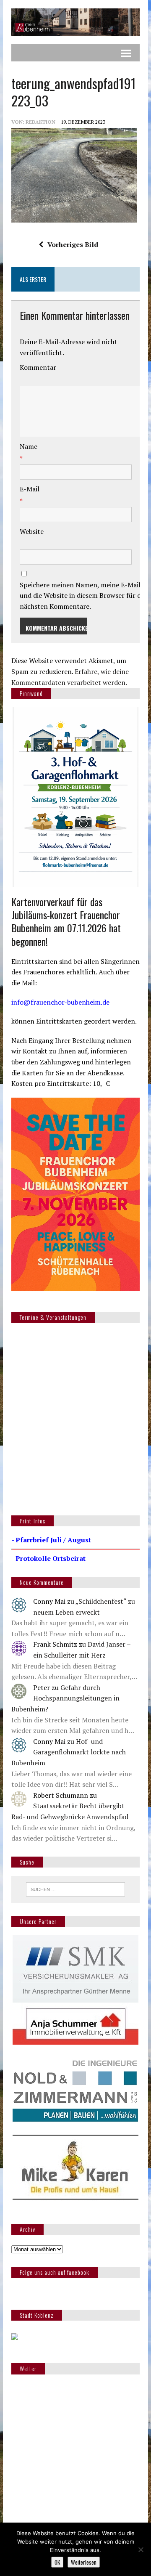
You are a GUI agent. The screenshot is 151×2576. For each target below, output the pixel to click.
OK (57, 2562)
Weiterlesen (84, 2562)
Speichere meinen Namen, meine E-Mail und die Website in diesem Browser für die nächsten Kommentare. (83, 596)
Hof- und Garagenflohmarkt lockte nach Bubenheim (69, 1752)
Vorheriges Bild (73, 244)
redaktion (40, 122)
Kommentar (38, 367)
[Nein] (141, 2549)
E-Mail (30, 489)
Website (32, 531)
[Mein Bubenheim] (75, 22)
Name (29, 446)
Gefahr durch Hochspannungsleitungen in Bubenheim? (65, 1698)
